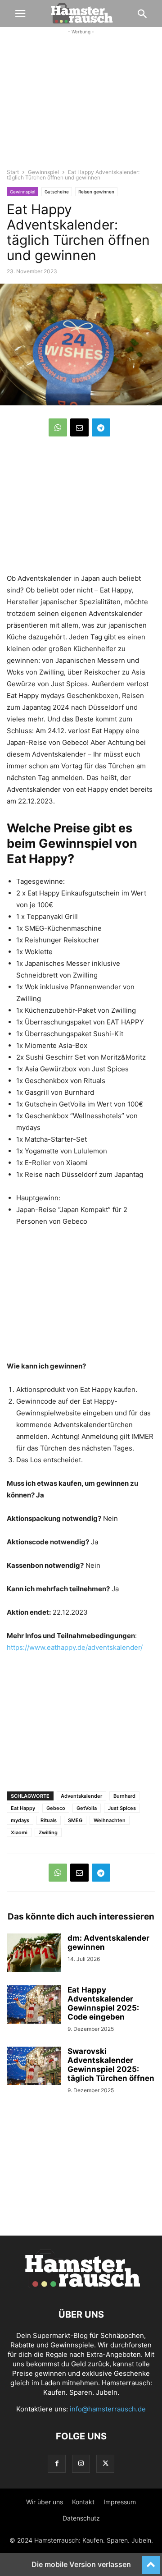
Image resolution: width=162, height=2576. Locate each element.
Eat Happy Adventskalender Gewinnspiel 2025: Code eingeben (103, 2003)
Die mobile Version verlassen (81, 2564)
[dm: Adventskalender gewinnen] (34, 1954)
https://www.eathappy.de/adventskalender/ (75, 1647)
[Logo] (81, 2287)
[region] (81, 106)
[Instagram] (81, 2464)
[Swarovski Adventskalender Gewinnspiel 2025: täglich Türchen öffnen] (34, 2067)
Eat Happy (23, 1808)
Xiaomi (19, 1832)
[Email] (79, 427)
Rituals (49, 1820)
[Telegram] (101, 427)
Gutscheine (57, 192)
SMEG (75, 1820)
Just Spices (122, 1808)
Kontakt (83, 2502)
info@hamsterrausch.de (108, 2409)
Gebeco (56, 1808)
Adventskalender (81, 1796)
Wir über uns (45, 2502)
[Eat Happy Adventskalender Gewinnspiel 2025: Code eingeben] (34, 2006)
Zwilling (48, 1832)
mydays (20, 1820)
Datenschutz (81, 2518)
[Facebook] (57, 2464)
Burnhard (124, 1796)
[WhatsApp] (58, 427)
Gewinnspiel (43, 172)
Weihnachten (110, 1820)
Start (13, 172)
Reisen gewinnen (96, 192)
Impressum (120, 2502)
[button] (20, 14)
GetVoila (87, 1808)
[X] (105, 2464)
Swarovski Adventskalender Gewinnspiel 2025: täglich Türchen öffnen (111, 2065)
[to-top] (151, 2561)
